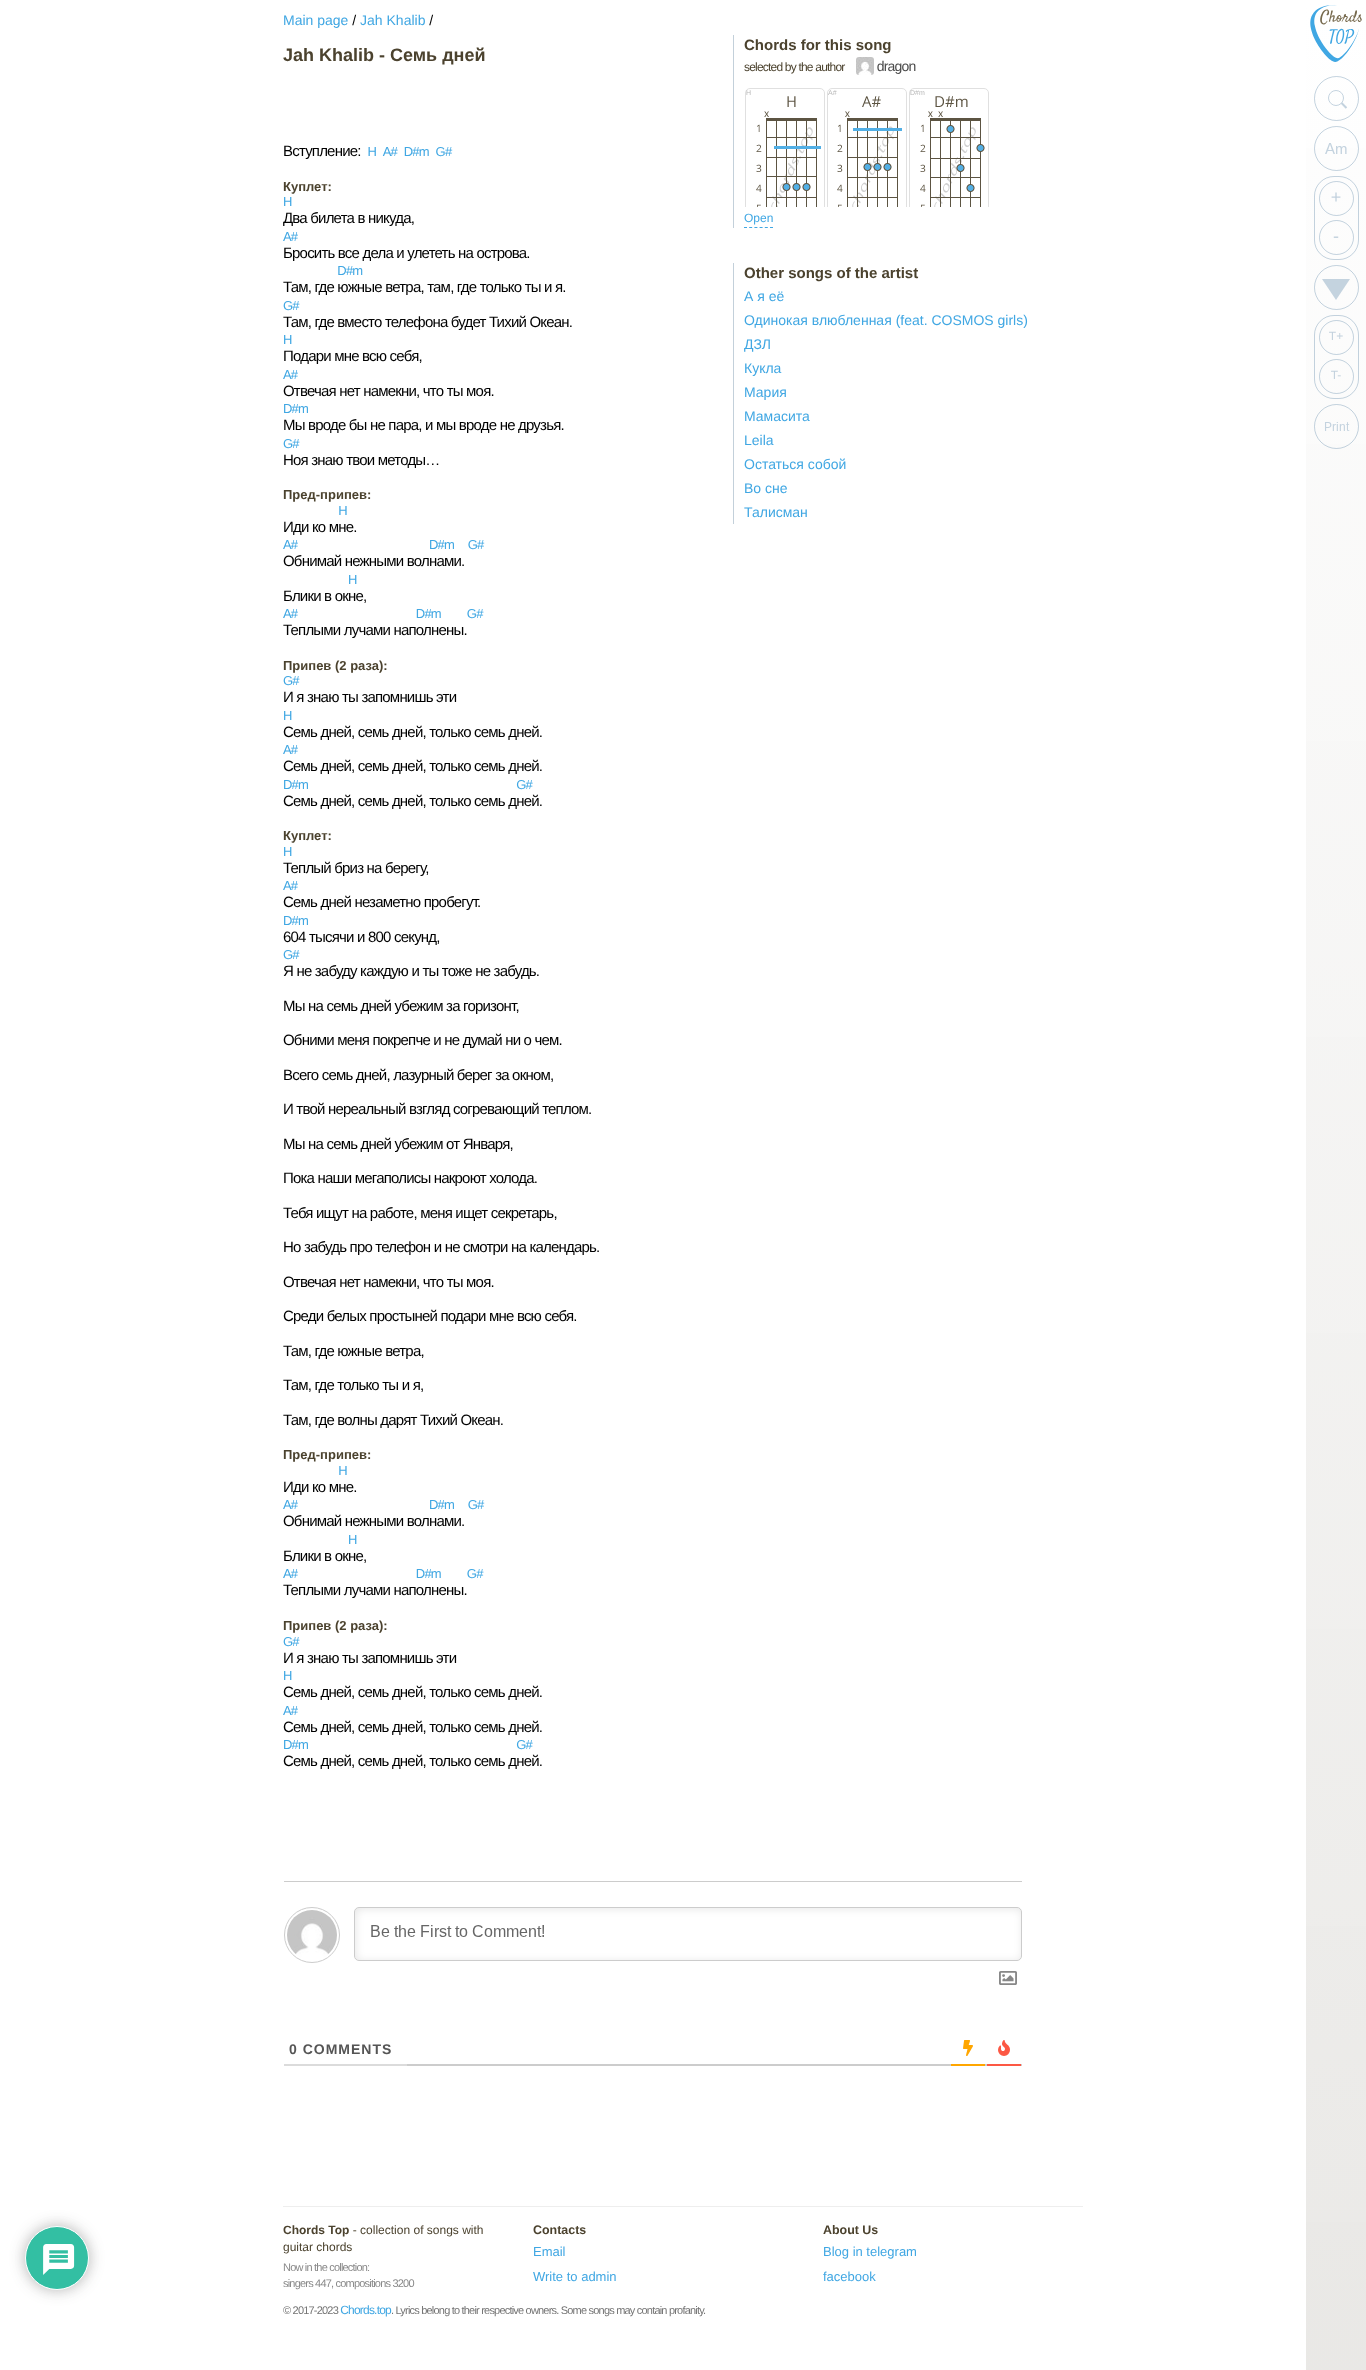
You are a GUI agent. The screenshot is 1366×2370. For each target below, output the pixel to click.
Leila (759, 440)
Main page (315, 20)
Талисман (776, 512)
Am (1336, 148)
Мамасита (777, 416)
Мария (765, 392)
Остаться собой (795, 464)
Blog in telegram (870, 2251)
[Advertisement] (443, 104)
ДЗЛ (757, 344)
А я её (764, 296)
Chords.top (365, 2310)
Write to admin (575, 2276)
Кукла (762, 368)
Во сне (766, 488)
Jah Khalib (392, 20)
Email (549, 2251)
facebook (849, 2276)
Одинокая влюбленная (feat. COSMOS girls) (886, 320)
